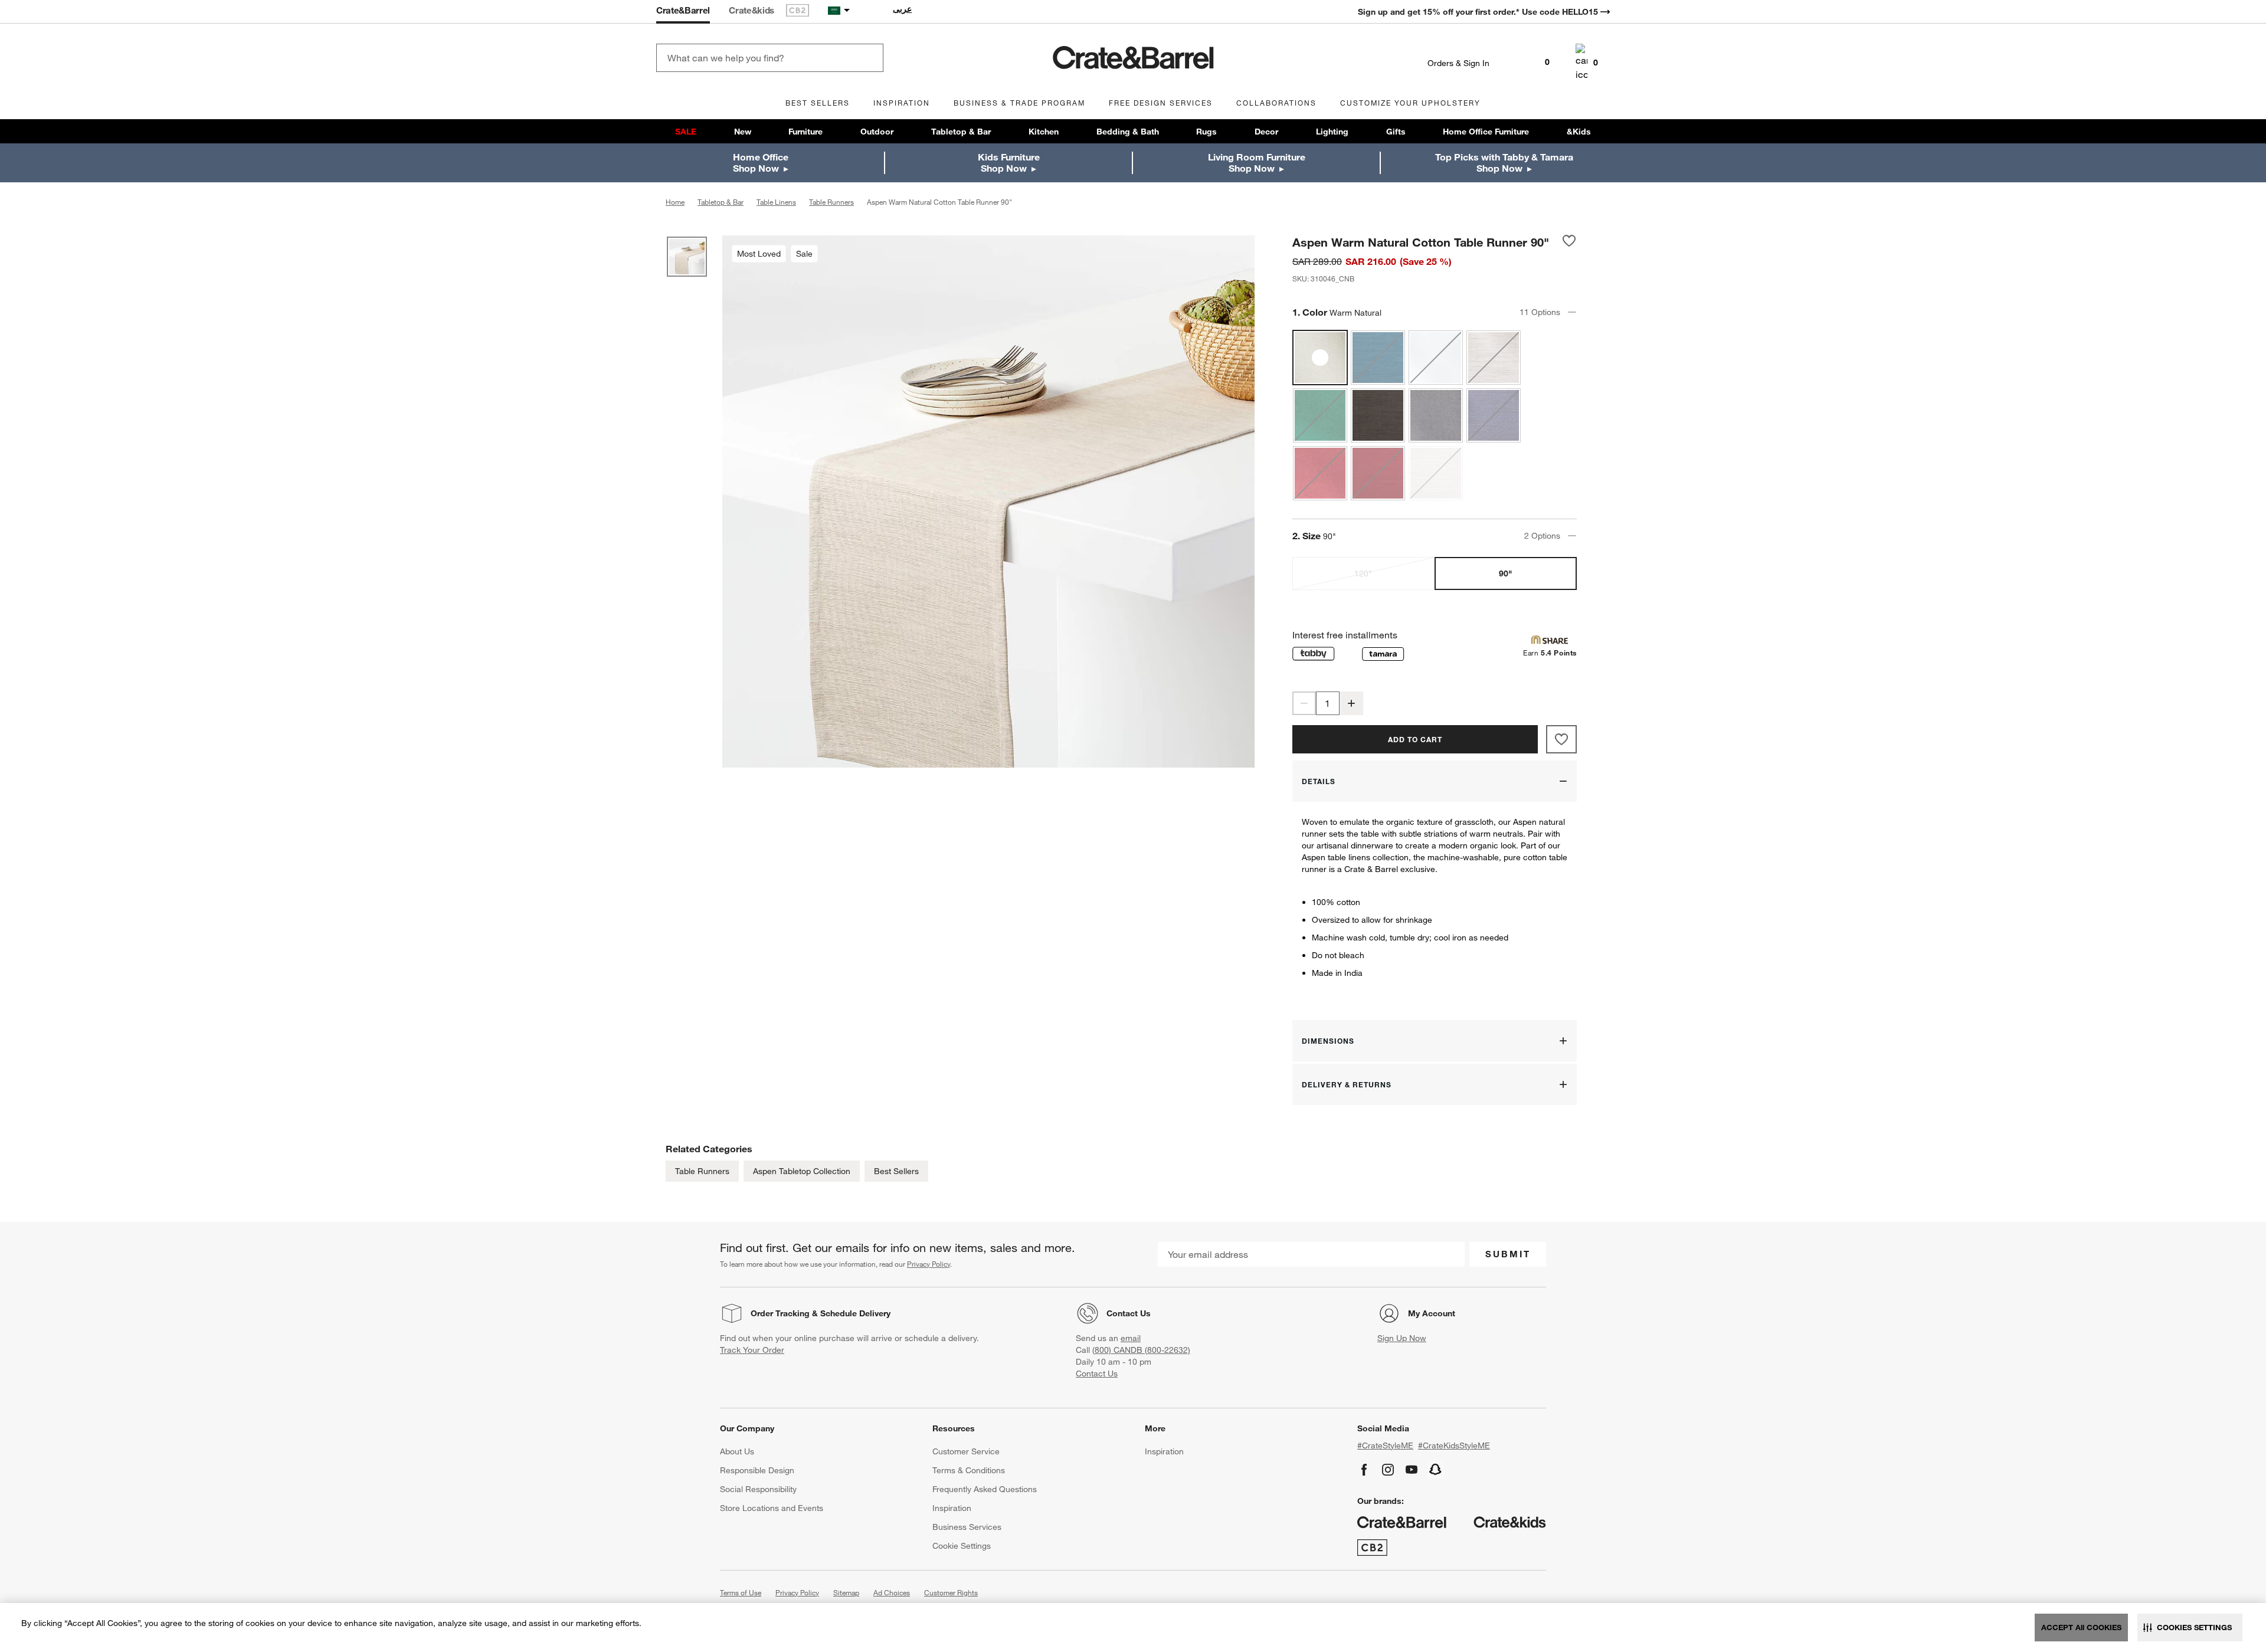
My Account (1432, 1313)
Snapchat (1436, 1470)
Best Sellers (896, 1171)
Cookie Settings (962, 1546)
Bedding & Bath (1128, 132)
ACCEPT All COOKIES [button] (2081, 1627)
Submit (1508, 1254)
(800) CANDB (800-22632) (1141, 1350)
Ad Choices (892, 1592)
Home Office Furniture (1486, 132)
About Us (737, 1451)
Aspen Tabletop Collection (802, 1171)
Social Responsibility (758, 1489)
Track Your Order (752, 1350)
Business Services (967, 1527)
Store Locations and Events (772, 1508)
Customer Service (966, 1451)
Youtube (1412, 1470)
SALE (686, 132)
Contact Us (1129, 1313)
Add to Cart (1415, 739)
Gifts (1396, 132)
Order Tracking (780, 1313)
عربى (902, 9)
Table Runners (702, 1171)
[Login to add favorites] (1569, 242)
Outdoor (877, 132)
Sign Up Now (1402, 1338)
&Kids (1579, 132)
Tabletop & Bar (961, 132)
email (1131, 1338)
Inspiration (952, 1508)
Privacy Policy (929, 1264)
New (743, 132)
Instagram (1388, 1470)
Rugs (1206, 132)
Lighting (1332, 132)
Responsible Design (757, 1470)
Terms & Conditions (969, 1470)
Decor (1266, 132)
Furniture (805, 132)
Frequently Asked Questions (985, 1489)
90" (1505, 573)
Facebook (1364, 1470)
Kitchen (1044, 132)
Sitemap (846, 1592)
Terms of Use (741, 1592)
